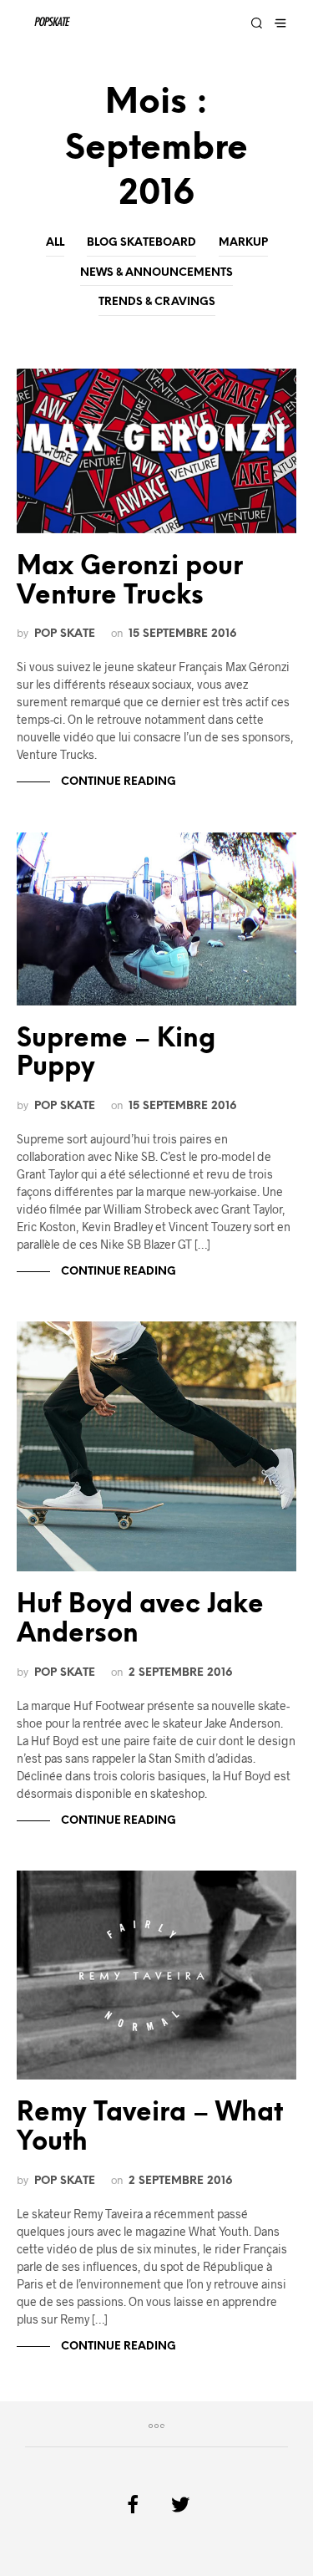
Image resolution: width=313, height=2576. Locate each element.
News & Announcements (156, 273)
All (55, 243)
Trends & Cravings (157, 302)
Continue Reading (117, 782)
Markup (243, 243)
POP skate (65, 634)
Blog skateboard (141, 243)
